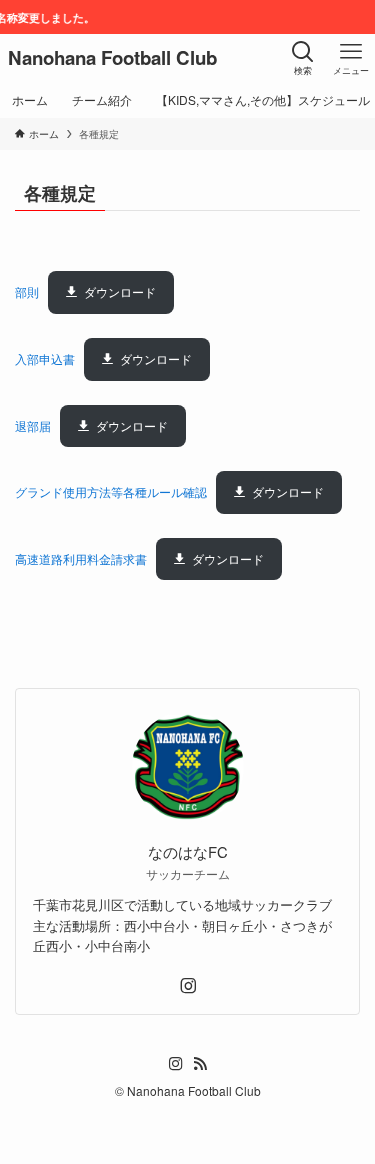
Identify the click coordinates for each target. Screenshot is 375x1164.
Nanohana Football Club (112, 58)
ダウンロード (120, 291)
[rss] (200, 1064)
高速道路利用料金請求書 (81, 558)
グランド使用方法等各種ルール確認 (111, 491)
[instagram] (188, 986)
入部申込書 (45, 358)
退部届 (33, 425)
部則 (27, 291)
